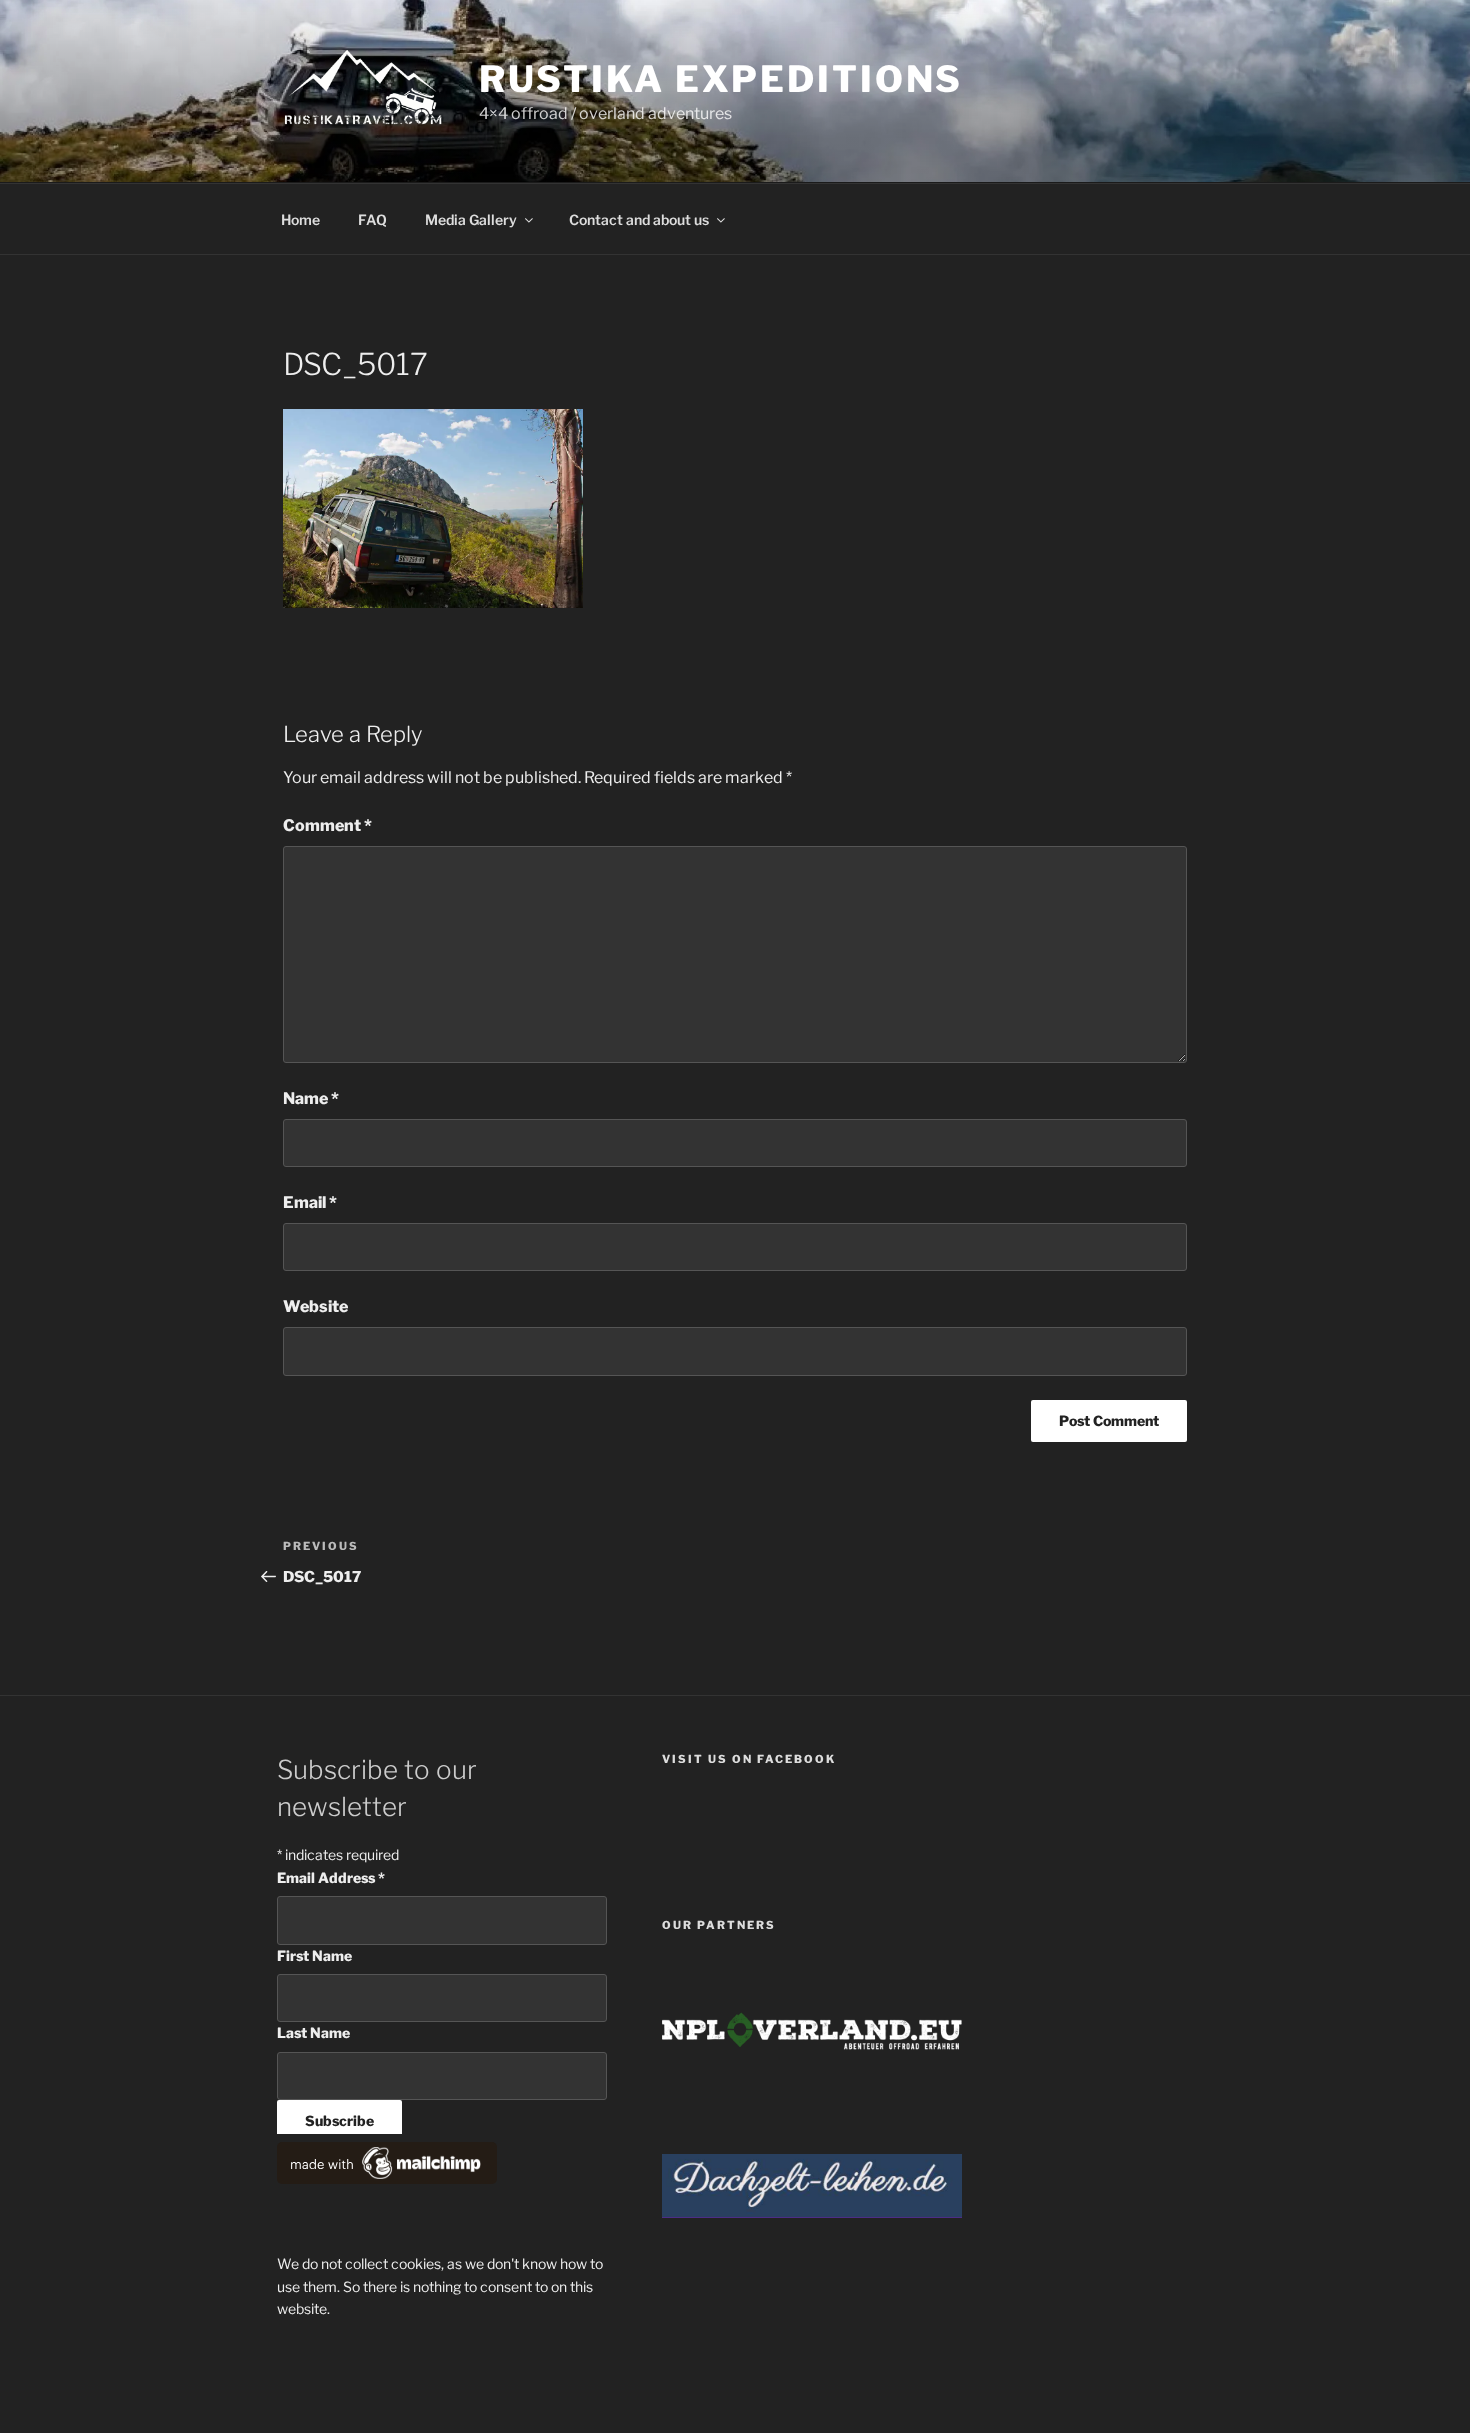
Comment (327, 825)
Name (311, 1098)
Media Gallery (471, 219)
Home (300, 219)
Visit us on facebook (749, 1759)
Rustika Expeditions (721, 79)
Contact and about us (639, 219)
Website (315, 1306)
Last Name (313, 2032)
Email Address (331, 1877)
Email (310, 1202)
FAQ (372, 219)
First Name (314, 1955)
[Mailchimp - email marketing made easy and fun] (387, 2178)
